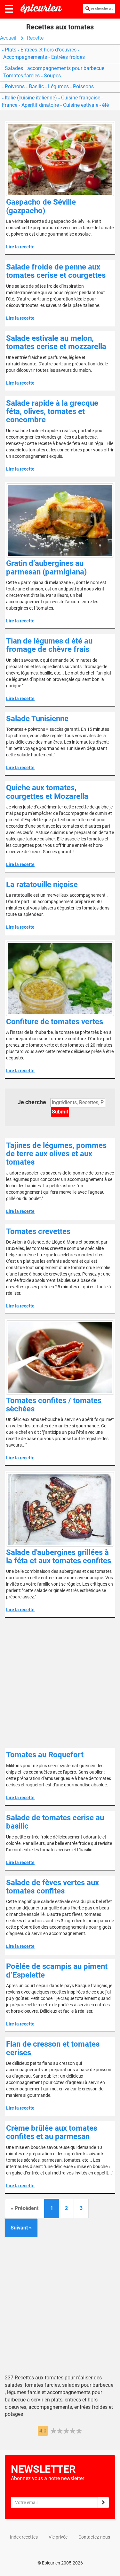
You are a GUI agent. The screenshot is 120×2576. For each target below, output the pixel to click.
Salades (14, 68)
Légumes (58, 86)
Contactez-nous (94, 2537)
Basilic (36, 86)
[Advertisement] (60, 1683)
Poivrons (15, 86)
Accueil (8, 38)
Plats (11, 50)
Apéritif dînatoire (40, 105)
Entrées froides (67, 57)
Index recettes (24, 2537)
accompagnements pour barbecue (66, 68)
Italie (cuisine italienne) (31, 98)
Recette (35, 38)
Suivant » (21, 2228)
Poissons (83, 86)
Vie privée (58, 2537)
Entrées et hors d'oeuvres (48, 50)
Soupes (52, 76)
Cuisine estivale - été (85, 105)
